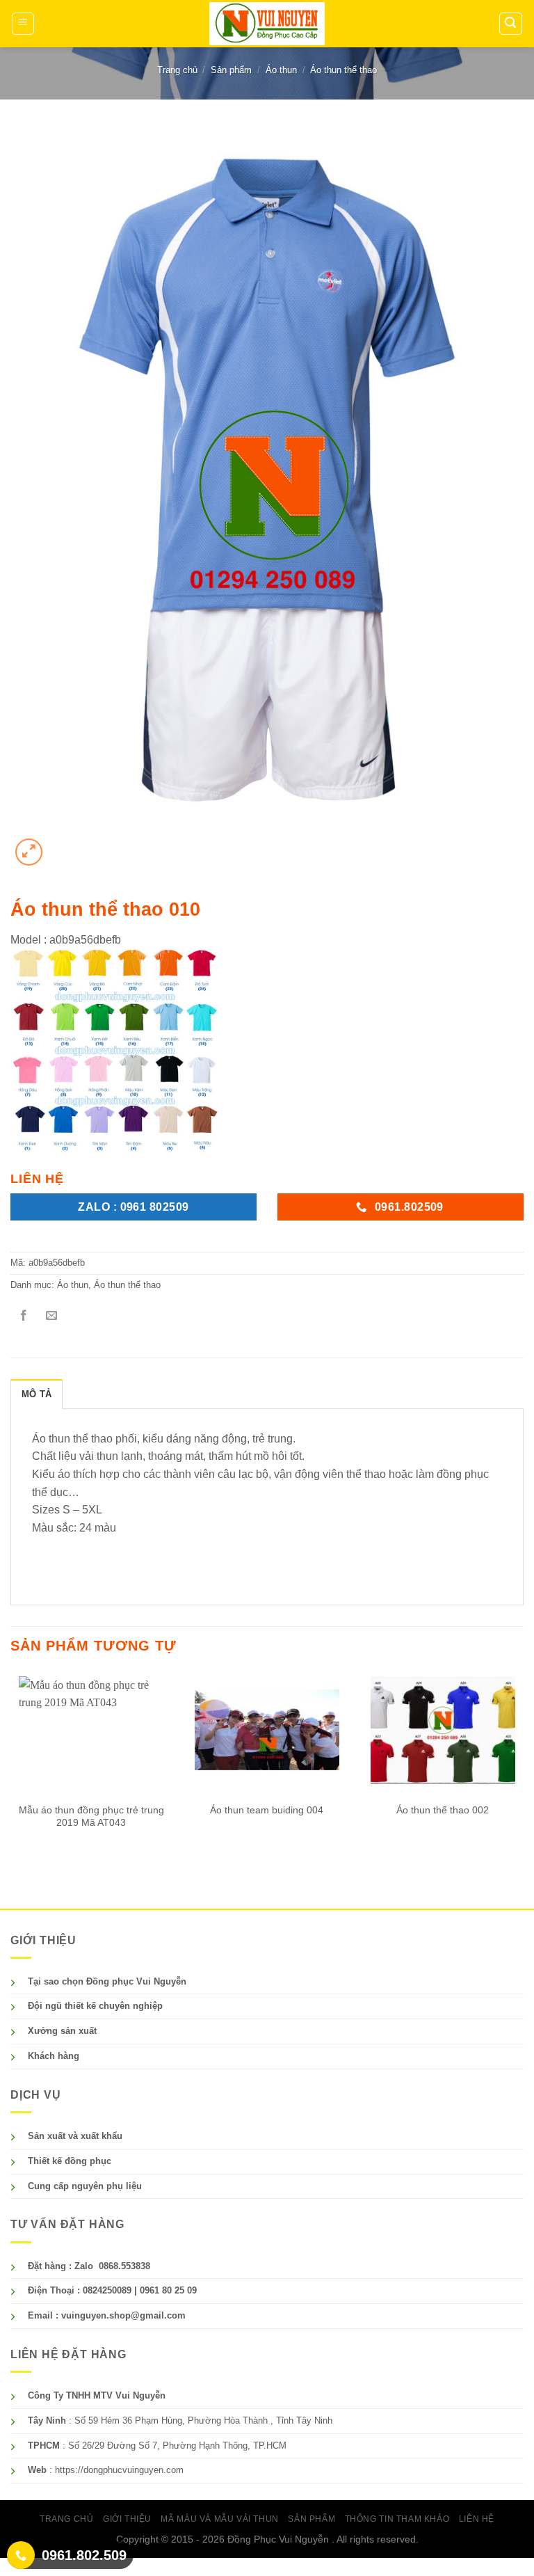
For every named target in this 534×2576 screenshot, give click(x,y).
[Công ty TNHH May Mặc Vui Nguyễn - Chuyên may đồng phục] (267, 23)
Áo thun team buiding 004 (267, 1810)
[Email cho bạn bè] (51, 1316)
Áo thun (281, 70)
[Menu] (23, 24)
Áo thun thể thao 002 (443, 1810)
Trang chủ (177, 70)
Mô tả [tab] (37, 1394)
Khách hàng (54, 2056)
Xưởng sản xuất (62, 2031)
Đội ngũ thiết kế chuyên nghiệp (95, 2006)
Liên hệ (477, 2519)
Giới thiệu (127, 2519)
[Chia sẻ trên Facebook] (24, 1316)
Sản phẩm (231, 70)
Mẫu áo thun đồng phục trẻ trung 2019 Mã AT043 (91, 1816)
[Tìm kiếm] (511, 24)
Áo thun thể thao (343, 70)
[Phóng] (29, 852)
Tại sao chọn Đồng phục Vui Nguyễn (107, 1981)
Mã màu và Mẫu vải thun (219, 2519)
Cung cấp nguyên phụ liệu (85, 2186)
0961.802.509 (84, 2555)
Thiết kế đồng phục (70, 2161)
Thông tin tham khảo (397, 2519)
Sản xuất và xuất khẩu (75, 2136)
